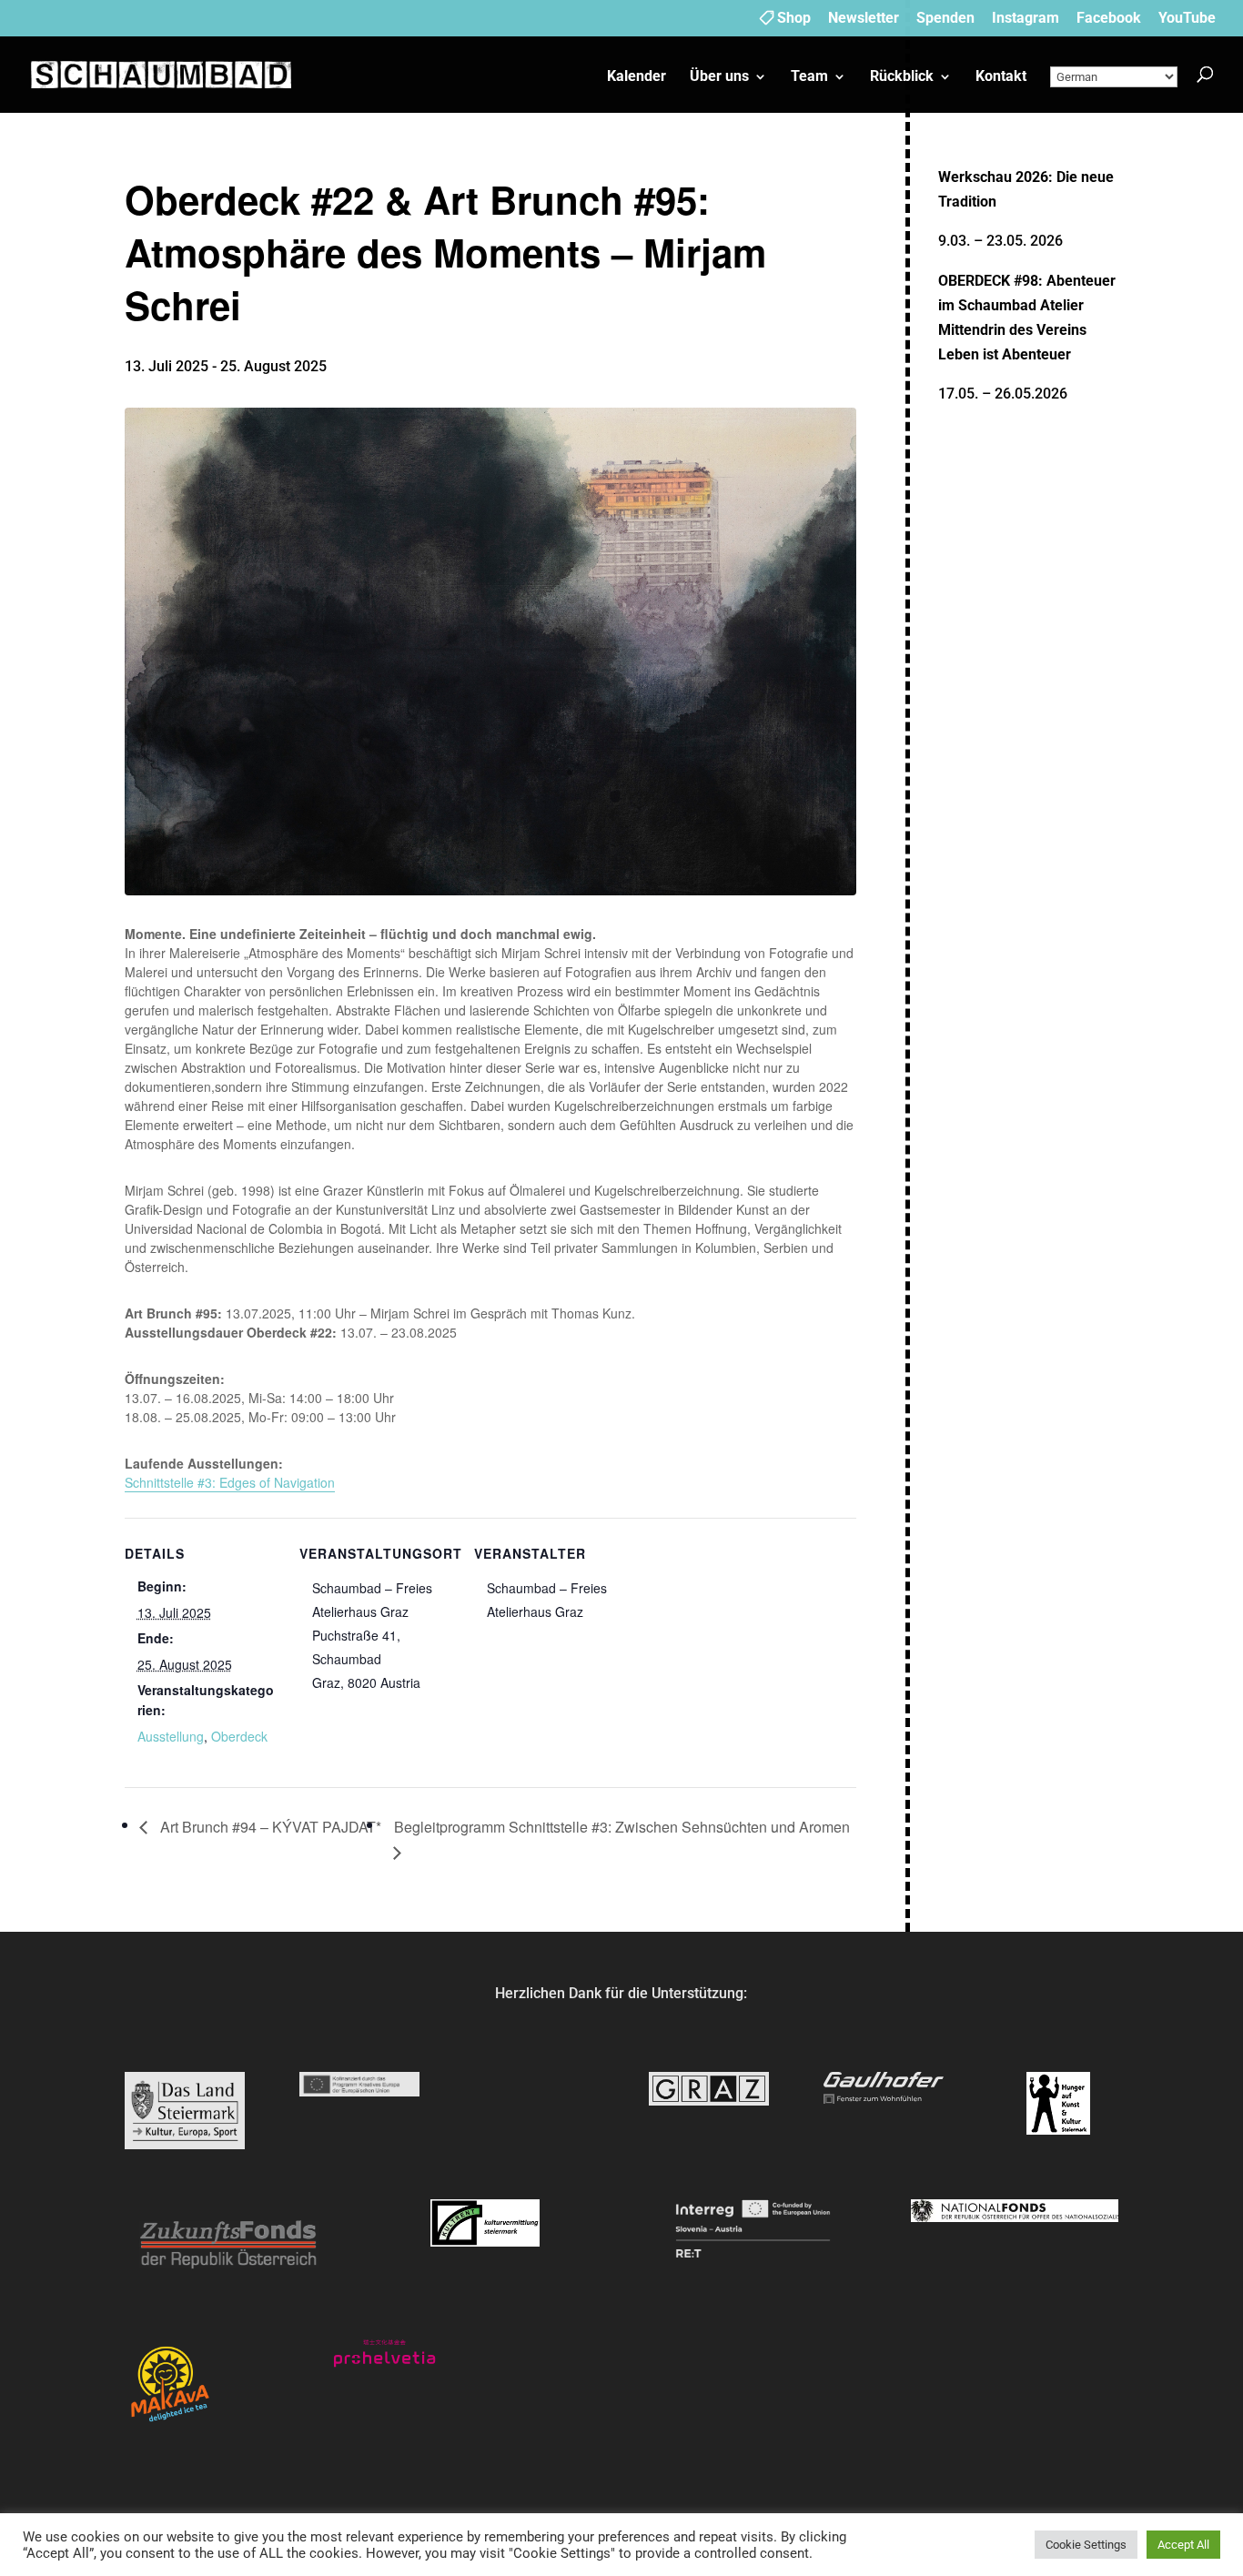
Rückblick (902, 77)
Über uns (719, 77)
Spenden (945, 19)
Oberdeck (239, 1736)
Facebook (1109, 19)
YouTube (1187, 19)
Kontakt (1001, 77)
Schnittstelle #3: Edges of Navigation (230, 1482)
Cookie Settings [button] (1086, 2545)
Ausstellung (171, 1736)
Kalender (637, 77)
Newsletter (864, 19)
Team (809, 77)
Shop (794, 19)
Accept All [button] (1183, 2545)
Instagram (1026, 19)
